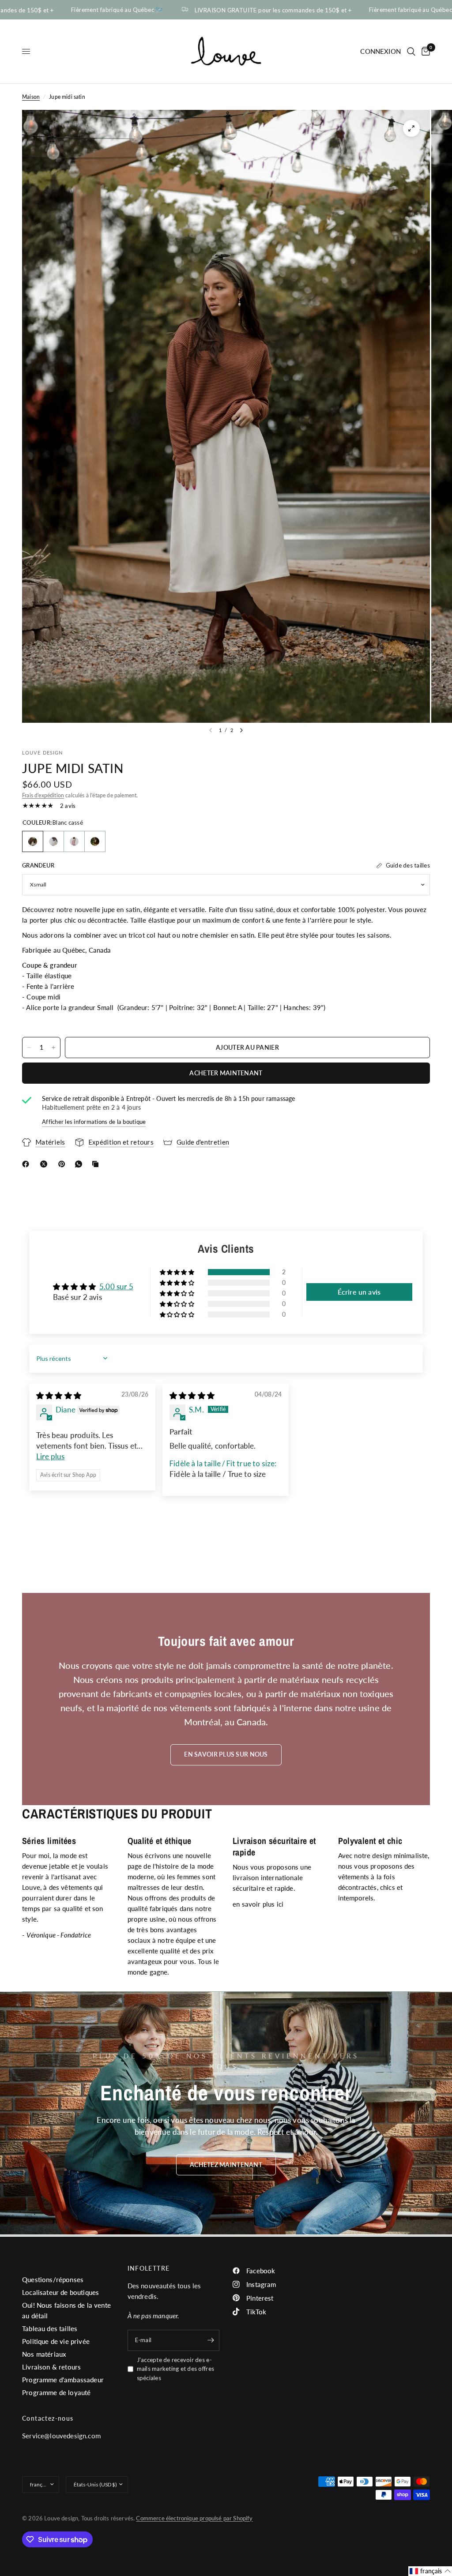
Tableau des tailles (50, 2328)
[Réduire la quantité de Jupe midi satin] (29, 1048)
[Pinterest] (64, 1164)
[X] (45, 1164)
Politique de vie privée (56, 2341)
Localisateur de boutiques (60, 2292)
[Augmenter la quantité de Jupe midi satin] (53, 1048)
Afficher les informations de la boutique (94, 1122)
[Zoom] (411, 128)
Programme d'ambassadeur (63, 2380)
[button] (178, 1272)
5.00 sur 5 (116, 1286)
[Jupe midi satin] (33, 841)
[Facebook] (27, 1164)
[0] (424, 51)
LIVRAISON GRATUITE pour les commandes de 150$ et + (238, 10)
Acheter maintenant (226, 1073)
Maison (31, 97)
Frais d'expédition (43, 795)
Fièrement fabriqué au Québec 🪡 (82, 10)
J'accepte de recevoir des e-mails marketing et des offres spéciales (176, 2369)
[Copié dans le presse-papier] (97, 1164)
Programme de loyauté (56, 2392)
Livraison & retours (51, 2367)
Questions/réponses (53, 2279)
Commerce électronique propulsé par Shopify (194, 2518)
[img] (59, 1395)
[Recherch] (411, 51)
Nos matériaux (44, 2354)
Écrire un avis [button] (359, 1292)
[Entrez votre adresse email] (211, 2340)
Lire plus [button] (51, 1456)
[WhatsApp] (80, 1164)
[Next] (241, 730)
